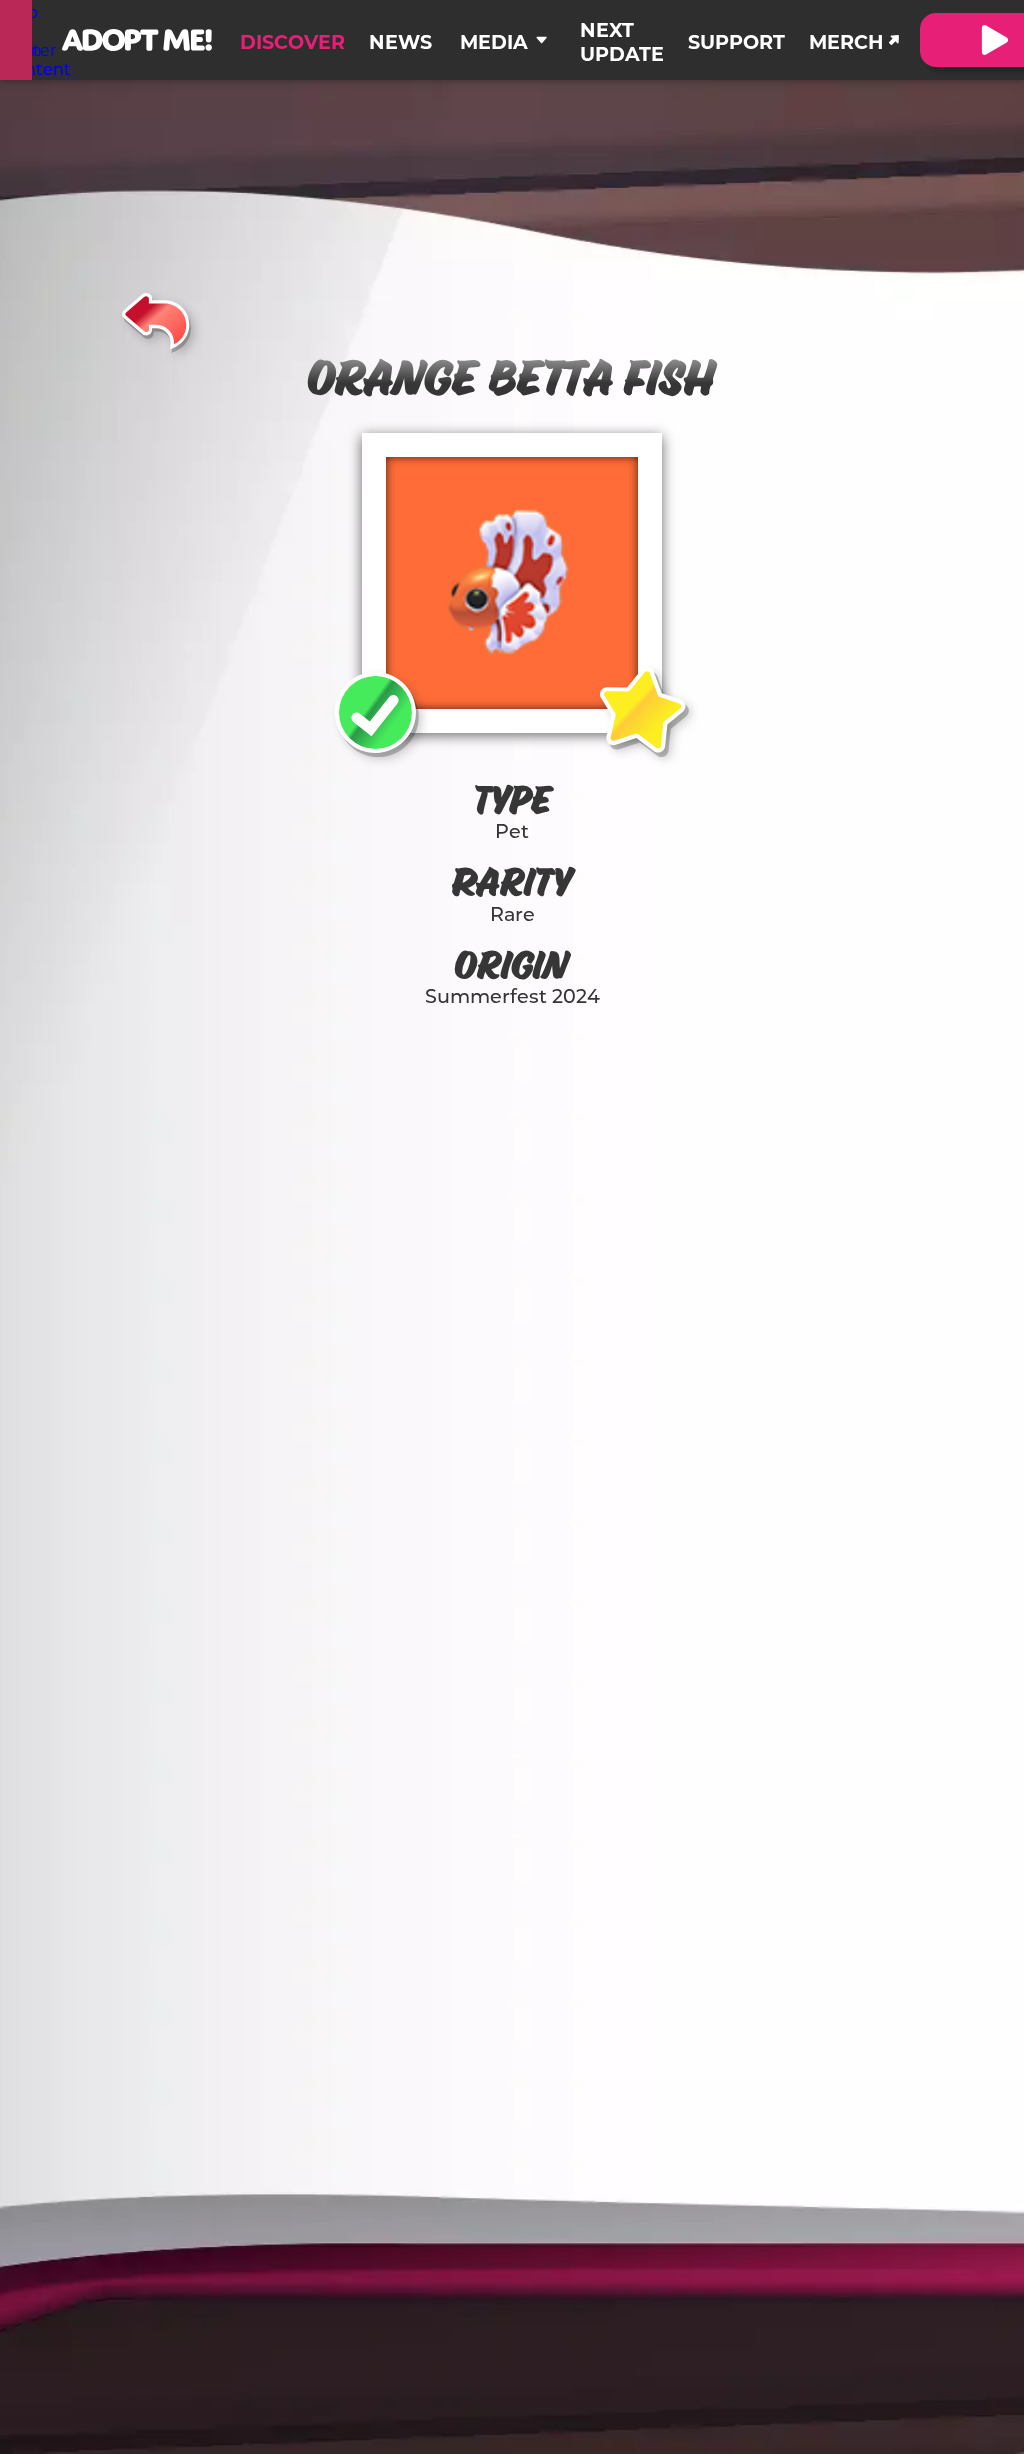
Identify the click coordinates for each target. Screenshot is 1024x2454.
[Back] (156, 318)
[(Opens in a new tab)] (16, 40)
